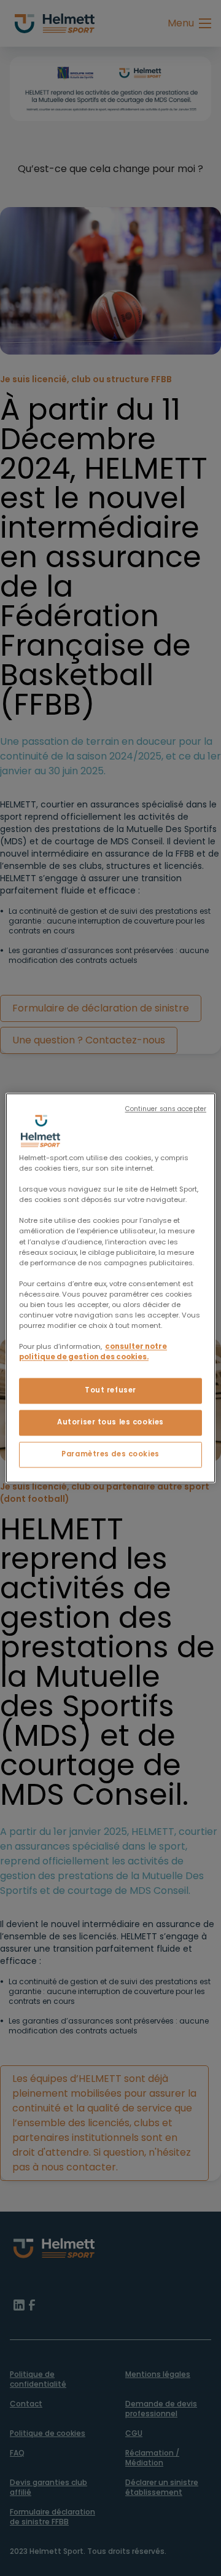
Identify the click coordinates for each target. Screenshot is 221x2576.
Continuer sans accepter (166, 1109)
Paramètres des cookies (110, 1455)
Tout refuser (110, 1391)
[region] (110, 1288)
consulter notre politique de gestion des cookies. (93, 1352)
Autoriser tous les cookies (110, 1423)
